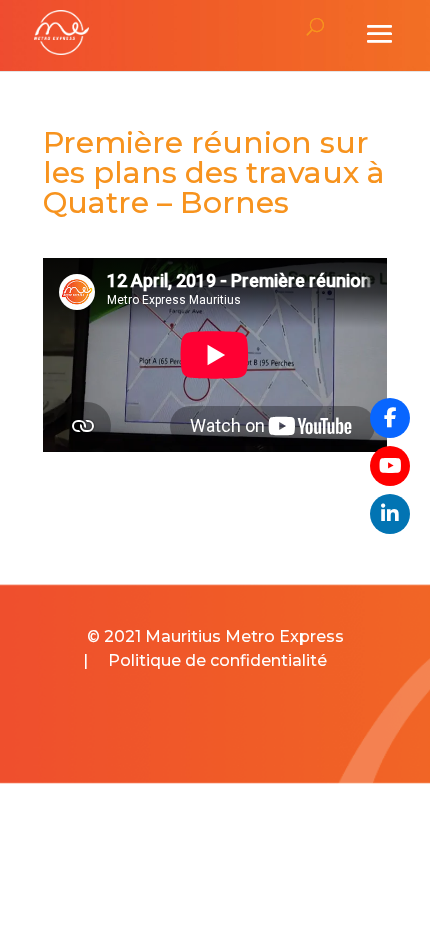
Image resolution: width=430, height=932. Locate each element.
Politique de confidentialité (217, 660)
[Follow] (390, 466)
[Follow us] (390, 418)
